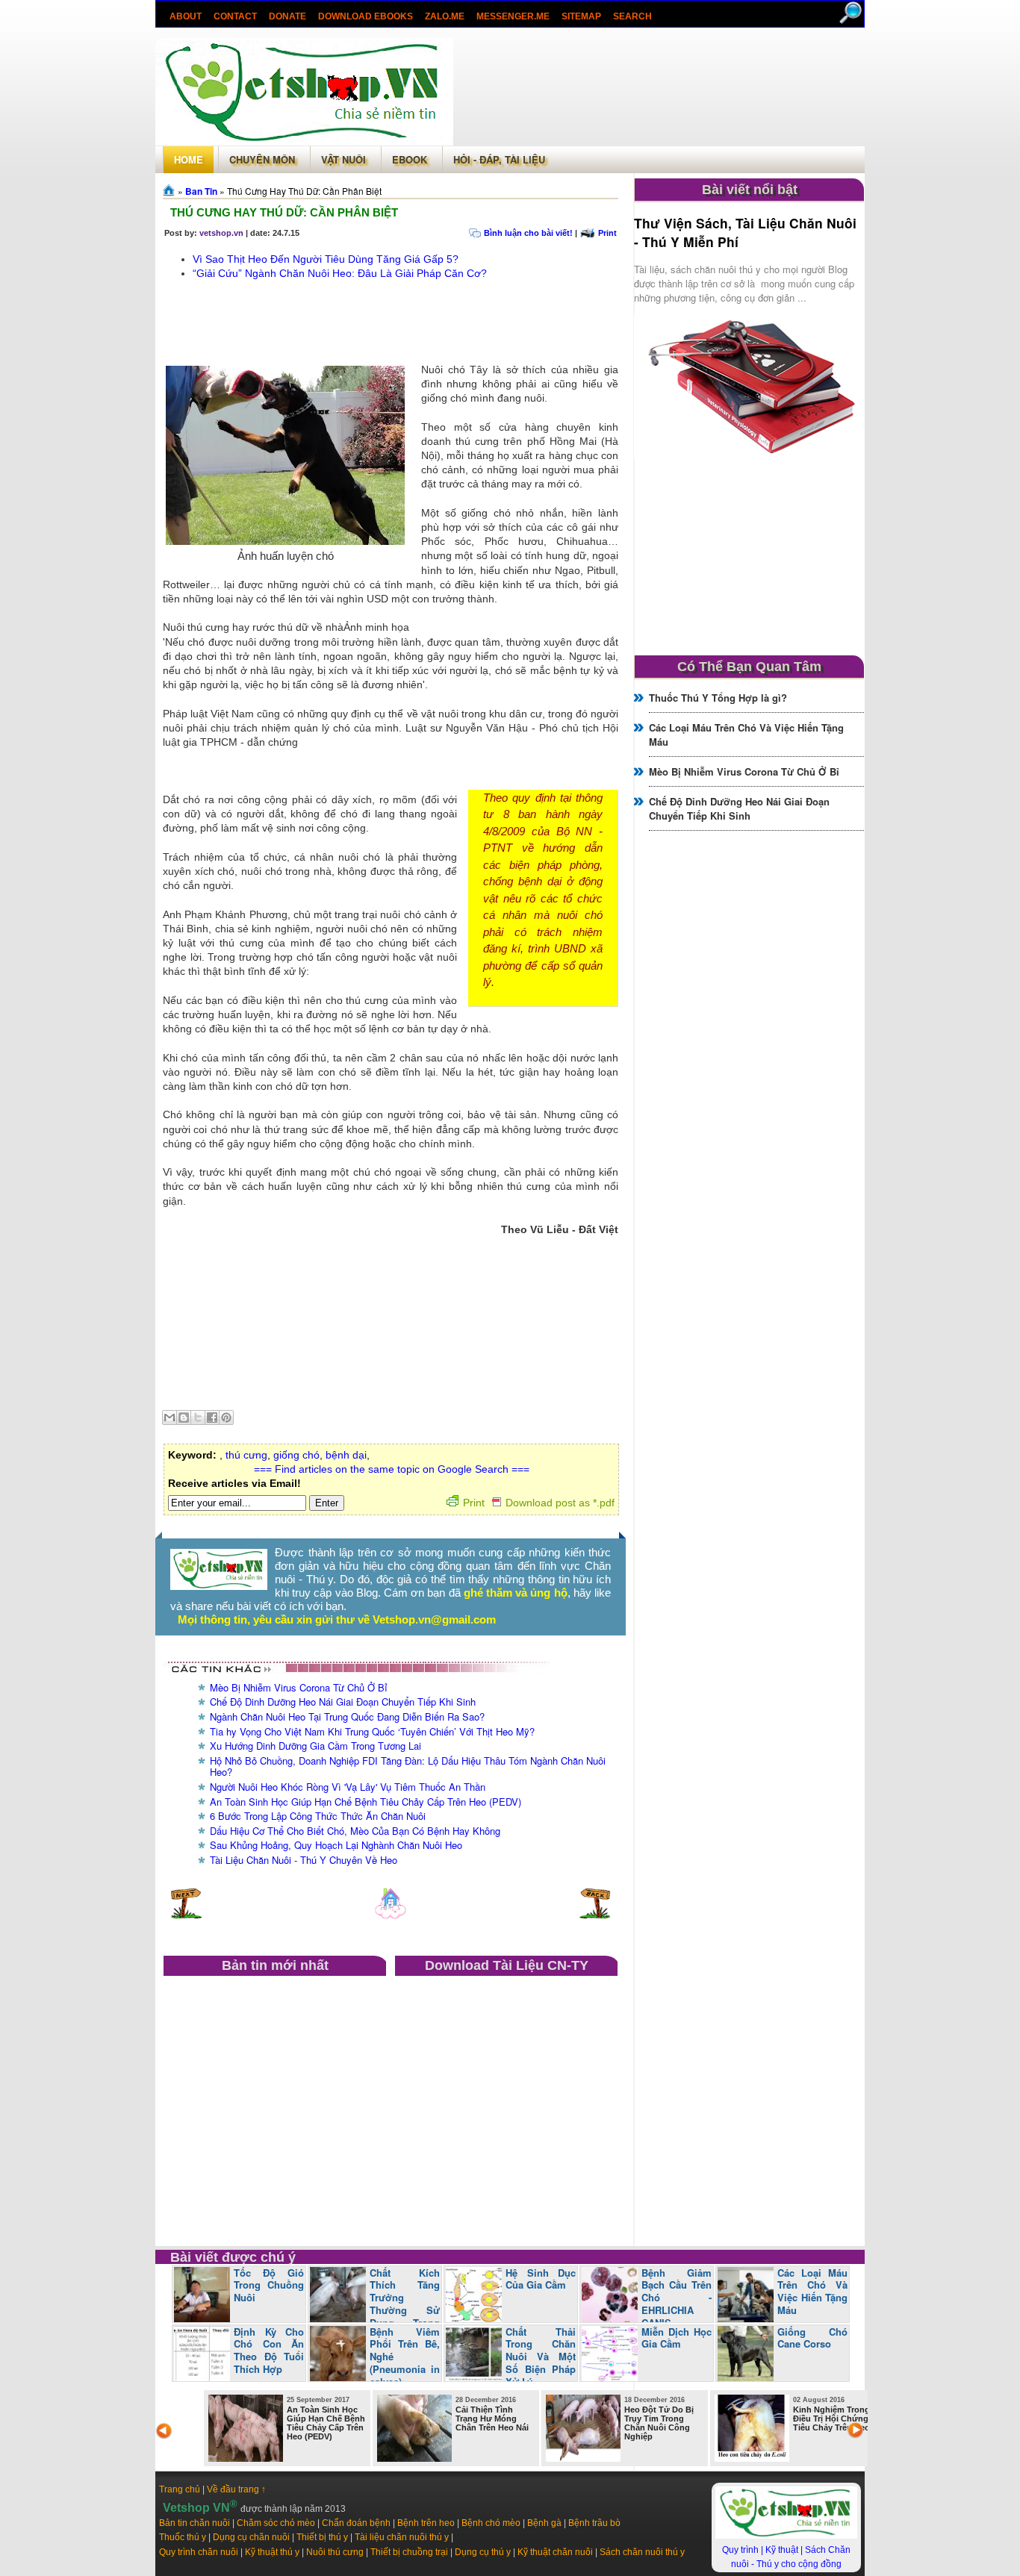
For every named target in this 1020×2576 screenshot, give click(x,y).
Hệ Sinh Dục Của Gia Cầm (541, 2279)
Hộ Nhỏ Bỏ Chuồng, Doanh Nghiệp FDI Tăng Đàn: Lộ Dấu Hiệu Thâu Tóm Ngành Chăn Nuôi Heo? (408, 1766)
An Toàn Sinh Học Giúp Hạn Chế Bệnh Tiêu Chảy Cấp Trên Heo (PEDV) (366, 1802)
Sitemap (581, 16)
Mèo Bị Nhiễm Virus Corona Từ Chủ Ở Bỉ (299, 1687)
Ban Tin (201, 191)
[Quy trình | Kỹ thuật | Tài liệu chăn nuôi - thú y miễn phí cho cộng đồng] (786, 2536)
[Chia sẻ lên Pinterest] (226, 1418)
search (632, 16)
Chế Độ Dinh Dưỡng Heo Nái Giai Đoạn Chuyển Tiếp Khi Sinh (343, 1702)
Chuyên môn (262, 159)
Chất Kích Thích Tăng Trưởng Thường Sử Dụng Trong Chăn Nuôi (375, 2304)
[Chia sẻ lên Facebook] (212, 1418)
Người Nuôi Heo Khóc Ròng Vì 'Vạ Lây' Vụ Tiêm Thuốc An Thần (348, 1787)
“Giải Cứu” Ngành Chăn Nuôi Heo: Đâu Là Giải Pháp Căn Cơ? (340, 273)
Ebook (410, 159)
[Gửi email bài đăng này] (170, 1418)
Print (607, 233)
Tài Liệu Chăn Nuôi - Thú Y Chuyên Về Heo (304, 1860)
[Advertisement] (659, 92)
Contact (235, 16)
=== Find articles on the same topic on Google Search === (392, 1469)
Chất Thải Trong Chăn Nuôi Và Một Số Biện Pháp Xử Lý (541, 2357)
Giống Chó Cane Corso (812, 2338)
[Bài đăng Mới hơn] (186, 1915)
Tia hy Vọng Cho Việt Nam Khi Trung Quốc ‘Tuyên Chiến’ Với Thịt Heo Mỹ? (372, 1731)
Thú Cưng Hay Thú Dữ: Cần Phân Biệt (284, 212)
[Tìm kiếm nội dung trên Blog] (852, 21)
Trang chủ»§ (170, 190)
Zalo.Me (445, 16)
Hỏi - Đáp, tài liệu (499, 159)
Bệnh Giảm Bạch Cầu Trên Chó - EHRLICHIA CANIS (677, 2298)
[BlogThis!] (184, 1418)
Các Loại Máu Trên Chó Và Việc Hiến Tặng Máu (812, 2292)
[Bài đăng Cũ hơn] (595, 1915)
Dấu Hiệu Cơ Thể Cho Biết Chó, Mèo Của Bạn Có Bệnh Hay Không (355, 1831)
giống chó (296, 1455)
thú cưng (246, 1455)
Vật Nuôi (343, 159)
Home (189, 159)
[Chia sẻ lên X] (198, 1418)
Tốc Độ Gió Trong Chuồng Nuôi (269, 2285)
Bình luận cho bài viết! (528, 233)
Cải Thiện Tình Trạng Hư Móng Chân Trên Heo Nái (492, 2418)
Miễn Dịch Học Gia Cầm (677, 2338)
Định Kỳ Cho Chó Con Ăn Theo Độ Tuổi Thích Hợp (269, 2351)
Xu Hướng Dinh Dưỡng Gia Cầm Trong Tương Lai (315, 1746)
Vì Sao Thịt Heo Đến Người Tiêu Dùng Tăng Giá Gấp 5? (326, 259)
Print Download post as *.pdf (539, 1503)
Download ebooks (366, 16)
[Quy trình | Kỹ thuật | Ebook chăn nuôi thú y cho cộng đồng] (219, 1586)
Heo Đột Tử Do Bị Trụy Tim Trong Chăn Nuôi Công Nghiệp (659, 2423)
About (186, 16)
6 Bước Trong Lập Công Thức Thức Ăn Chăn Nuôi (318, 1816)
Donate (287, 16)
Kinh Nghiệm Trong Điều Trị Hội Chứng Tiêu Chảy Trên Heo (831, 2418)
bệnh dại (346, 1455)
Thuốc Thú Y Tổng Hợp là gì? (718, 698)
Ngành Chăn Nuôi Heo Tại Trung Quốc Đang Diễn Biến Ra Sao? (347, 1716)
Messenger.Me (513, 16)
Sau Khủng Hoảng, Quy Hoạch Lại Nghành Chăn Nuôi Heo (336, 1845)
